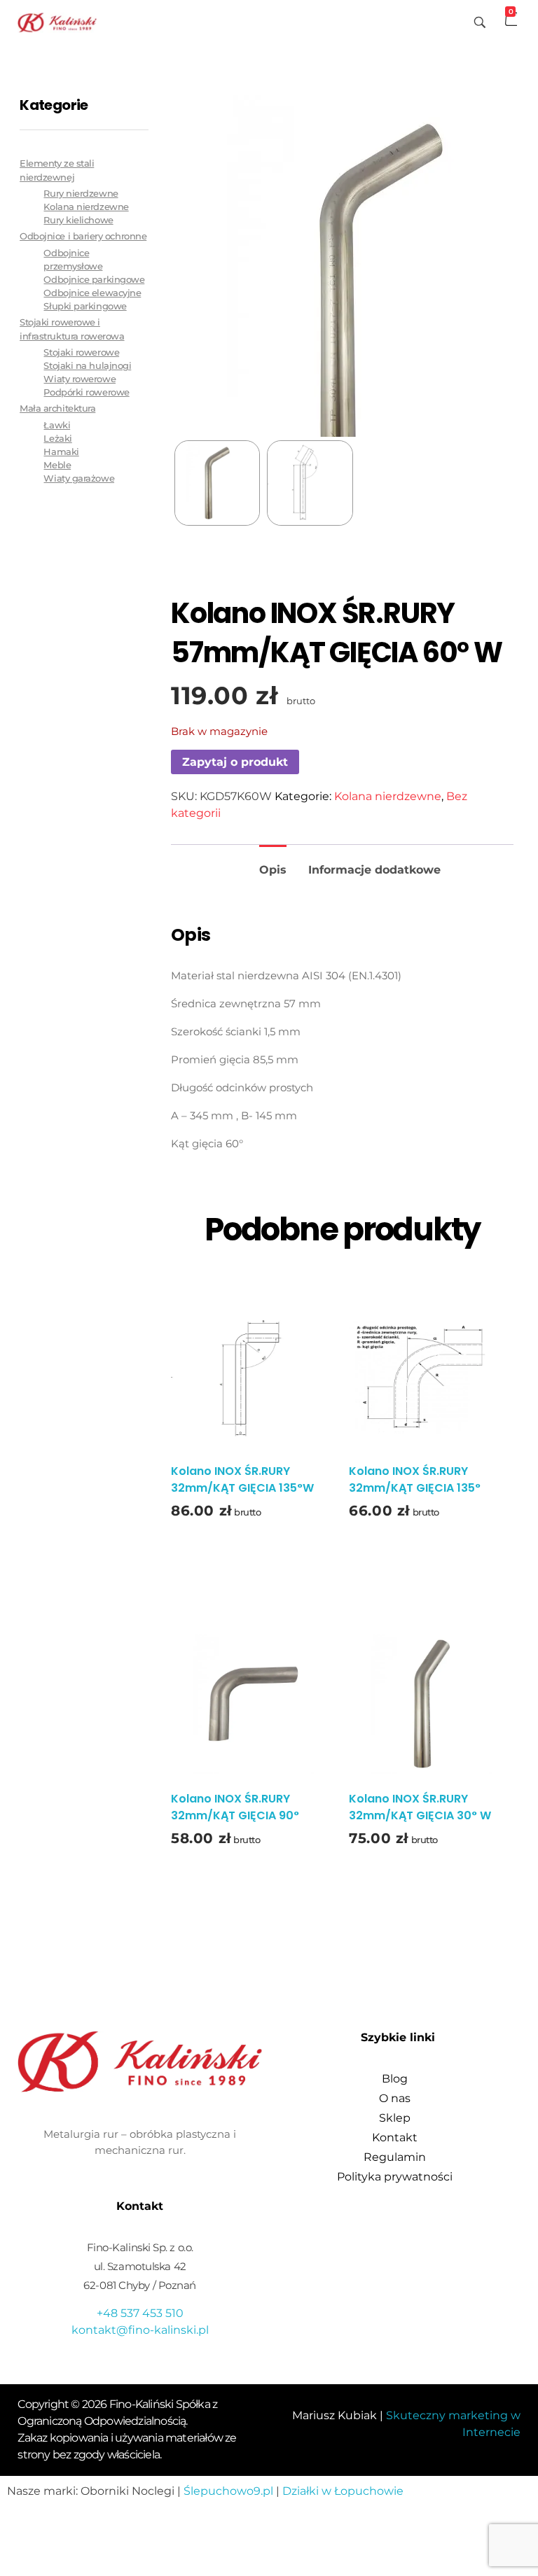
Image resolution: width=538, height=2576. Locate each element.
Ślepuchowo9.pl (228, 2491)
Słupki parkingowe (85, 306)
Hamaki (61, 452)
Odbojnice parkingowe (94, 280)
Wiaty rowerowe (80, 379)
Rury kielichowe (78, 220)
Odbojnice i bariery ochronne (83, 236)
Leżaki (57, 439)
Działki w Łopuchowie (343, 2491)
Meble (57, 465)
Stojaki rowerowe (81, 352)
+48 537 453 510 (140, 2313)
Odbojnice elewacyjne (92, 293)
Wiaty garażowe (79, 478)
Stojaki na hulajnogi (87, 366)
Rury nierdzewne (81, 194)
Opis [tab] (273, 870)
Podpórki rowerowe (86, 392)
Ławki (57, 425)
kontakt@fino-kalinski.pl (140, 2330)
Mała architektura (57, 408)
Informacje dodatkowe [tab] (374, 870)
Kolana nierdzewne (388, 796)
